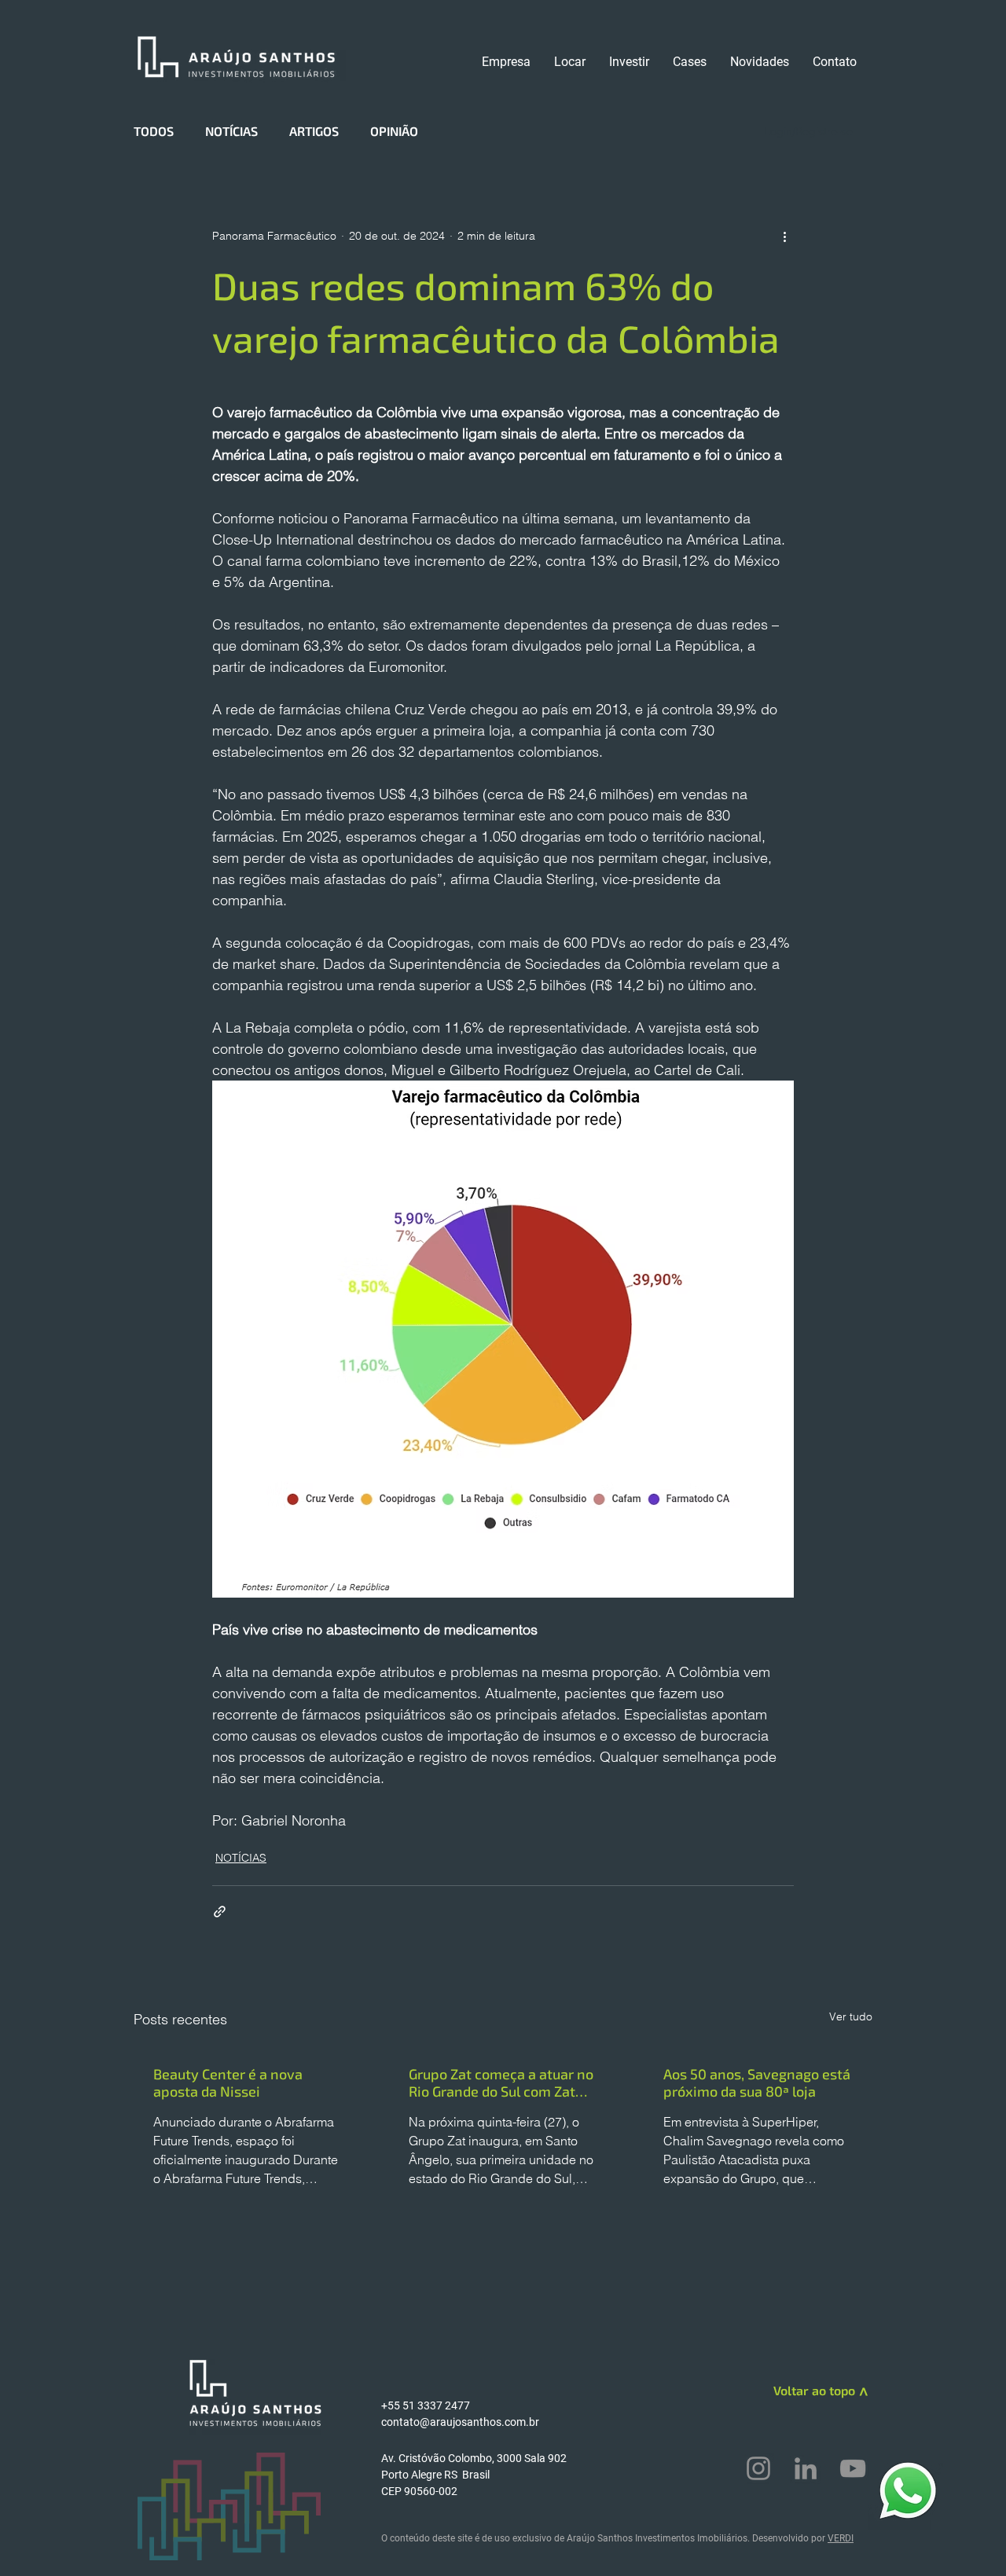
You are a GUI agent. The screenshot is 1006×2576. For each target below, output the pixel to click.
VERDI (841, 2538)
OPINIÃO (394, 131)
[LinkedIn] (806, 2468)
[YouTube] (853, 2468)
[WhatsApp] (908, 2490)
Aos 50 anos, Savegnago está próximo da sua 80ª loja (757, 2082)
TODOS (154, 131)
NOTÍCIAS (231, 131)
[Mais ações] (784, 236)
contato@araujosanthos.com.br (460, 2422)
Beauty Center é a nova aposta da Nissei (228, 2082)
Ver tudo (851, 2016)
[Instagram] (758, 2468)
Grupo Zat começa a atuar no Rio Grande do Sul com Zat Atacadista (501, 2082)
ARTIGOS (314, 131)
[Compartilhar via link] (220, 1912)
